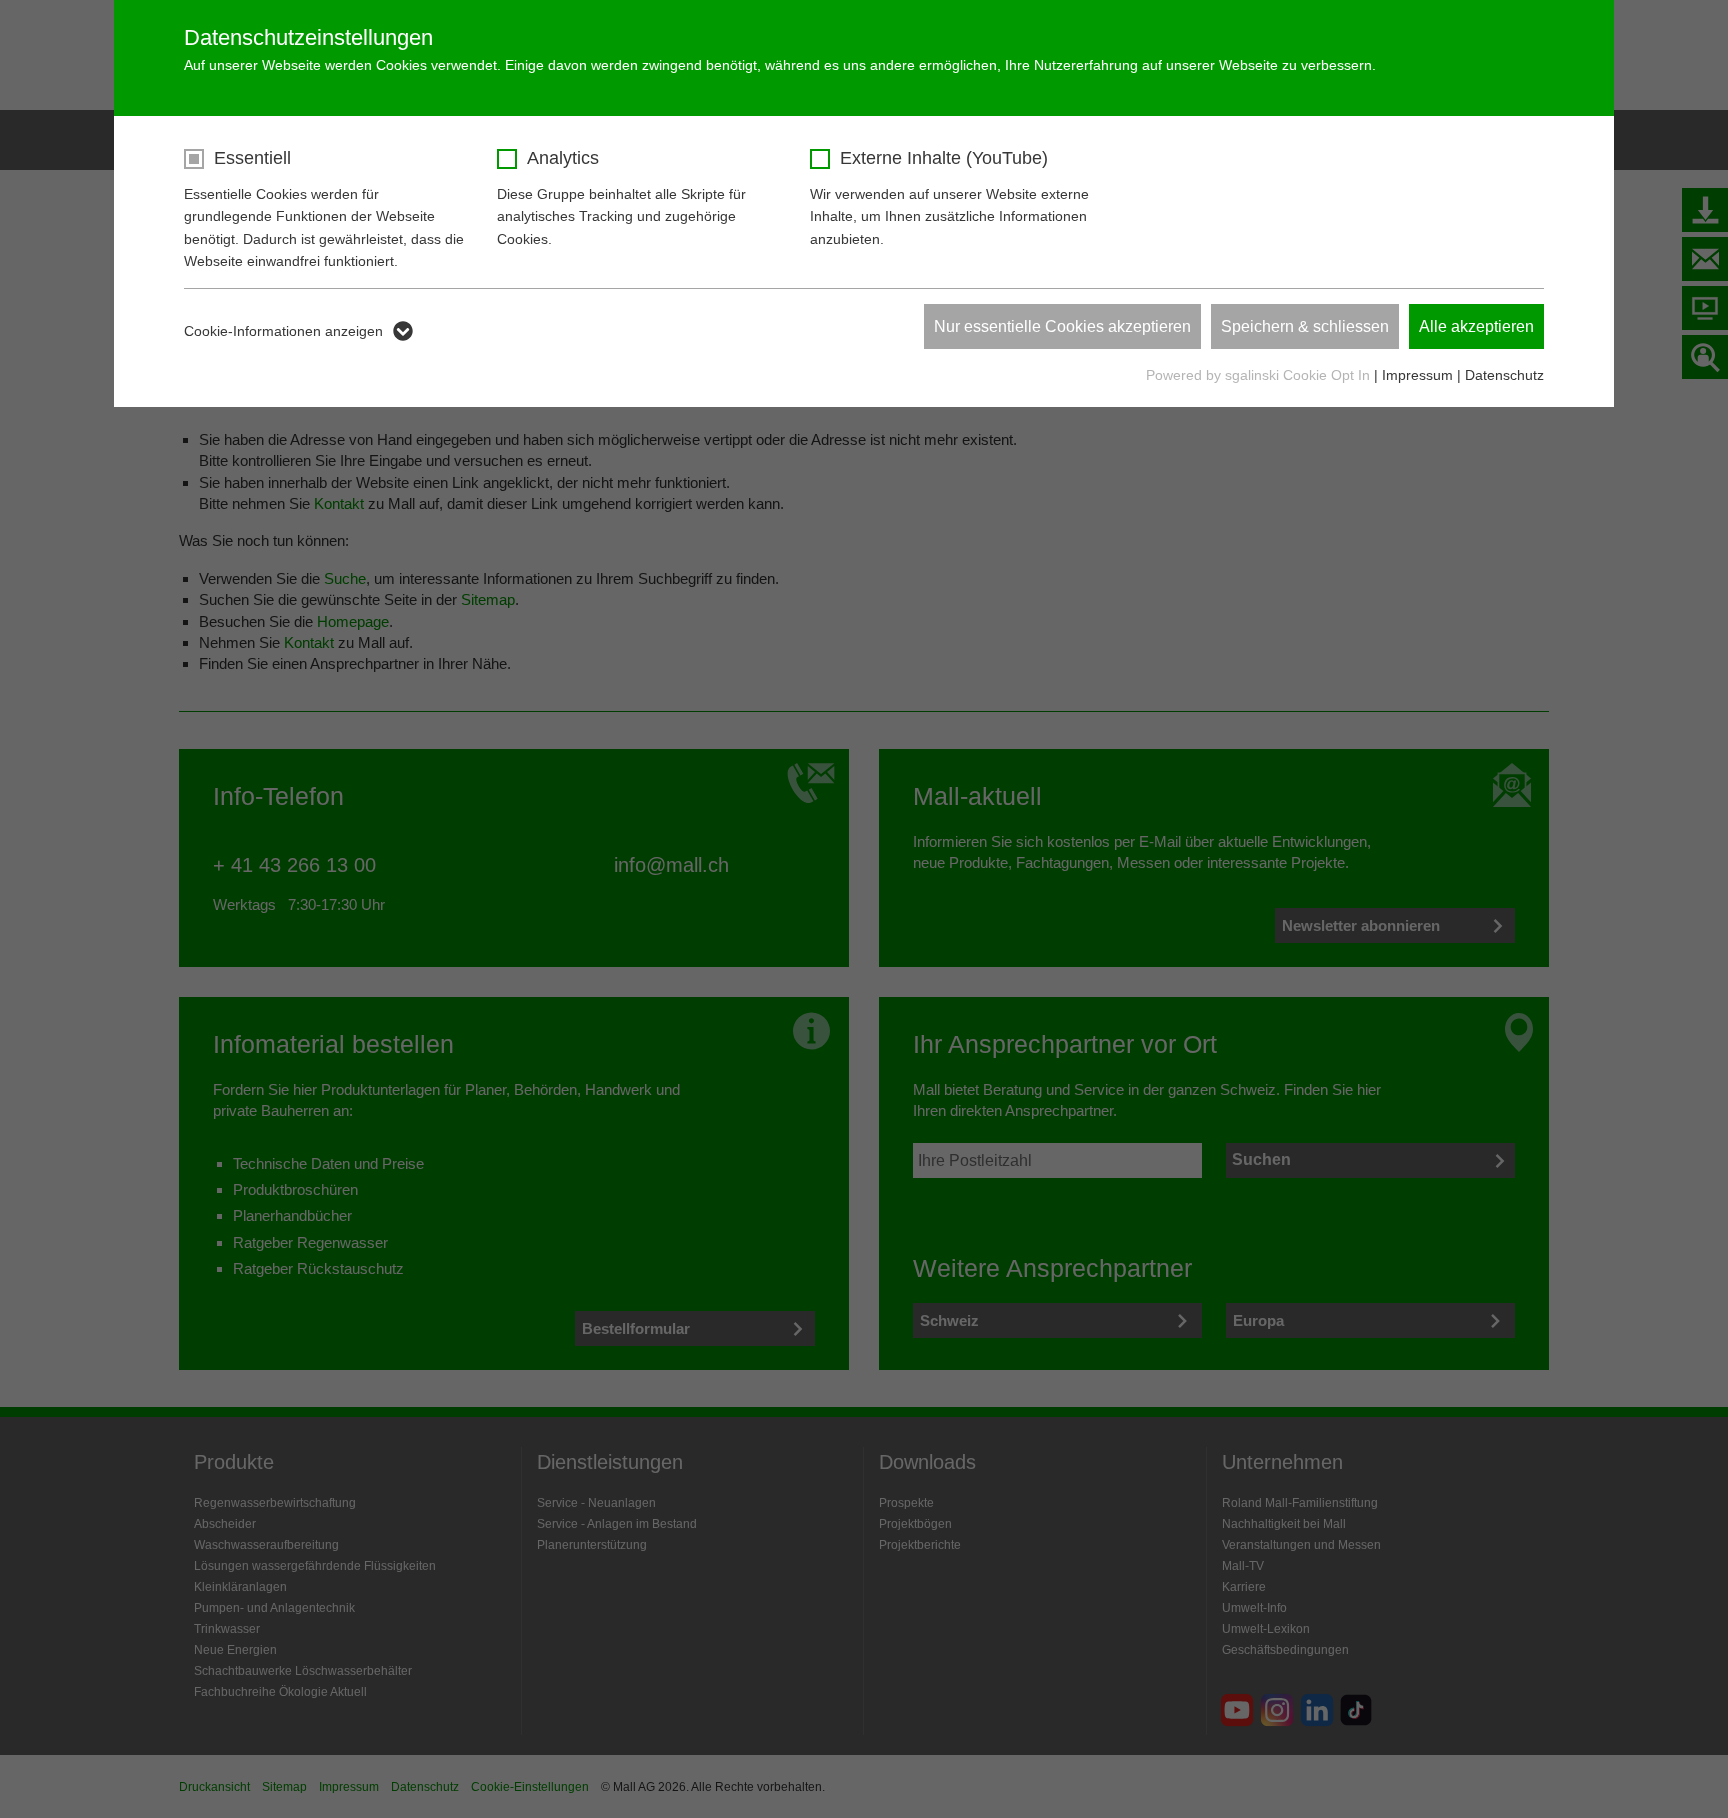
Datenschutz (1504, 375)
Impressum (1417, 375)
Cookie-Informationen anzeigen (283, 331)
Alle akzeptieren (1476, 326)
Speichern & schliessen (1305, 326)
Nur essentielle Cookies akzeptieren (1062, 326)
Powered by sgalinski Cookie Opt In (1260, 375)
